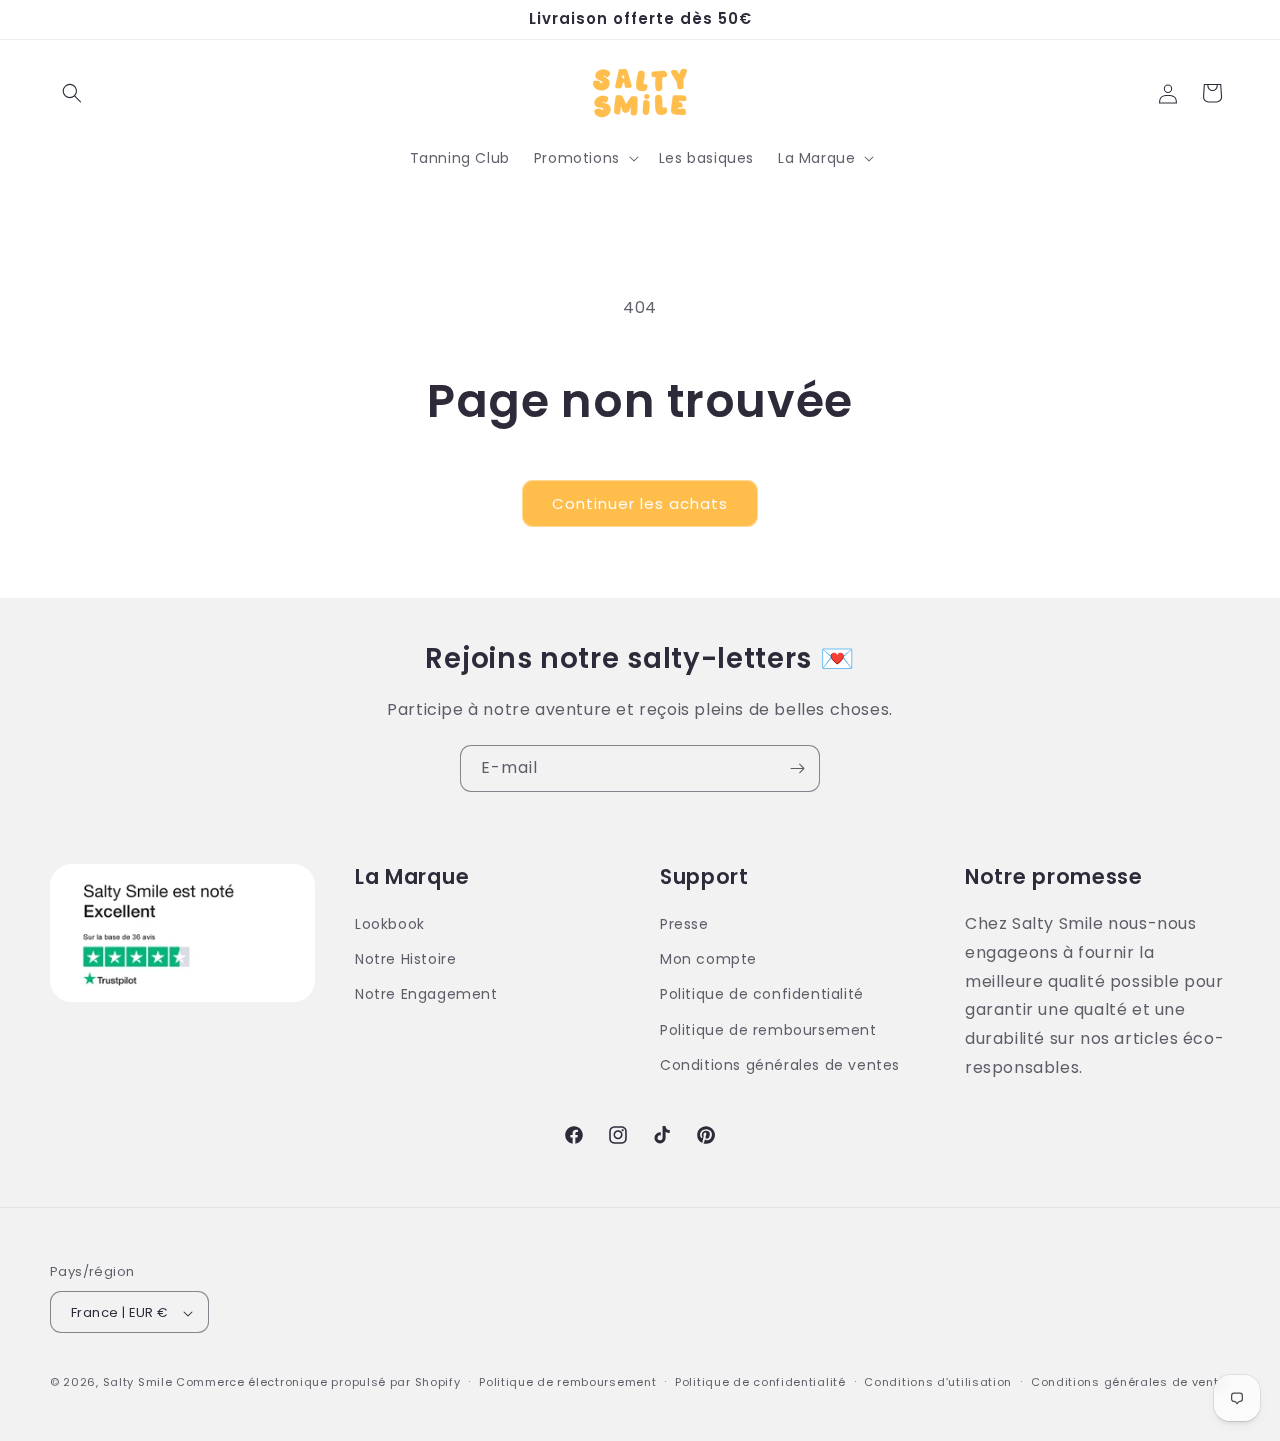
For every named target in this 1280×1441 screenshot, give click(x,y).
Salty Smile (138, 1383)
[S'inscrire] (797, 768)
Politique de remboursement (768, 1030)
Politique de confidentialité (762, 995)
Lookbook (390, 924)
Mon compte (708, 959)
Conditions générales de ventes (780, 1065)
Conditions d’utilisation (938, 1382)
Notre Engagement (426, 995)
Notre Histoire (405, 959)
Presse (684, 924)
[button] (72, 93)
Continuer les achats (640, 503)
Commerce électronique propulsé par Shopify (318, 1383)
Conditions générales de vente (1128, 1382)
